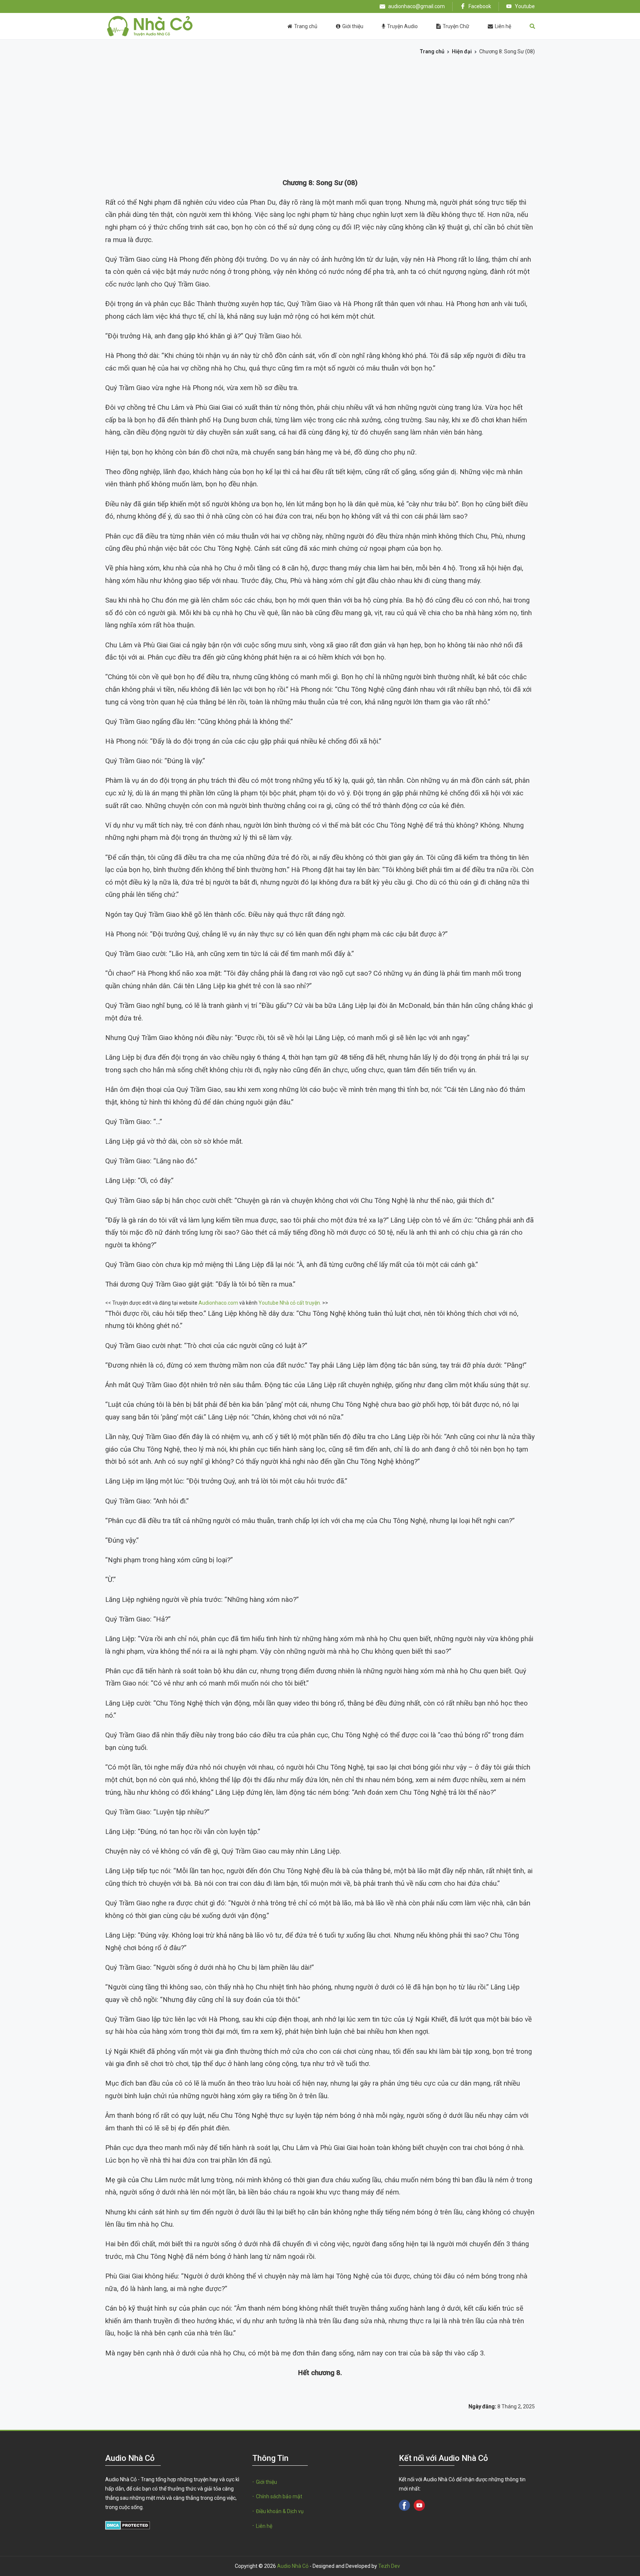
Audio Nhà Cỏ (293, 2566)
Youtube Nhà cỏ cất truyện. (290, 1303)
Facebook (479, 6)
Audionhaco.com (218, 1303)
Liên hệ (503, 26)
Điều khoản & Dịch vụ (280, 2511)
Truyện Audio (402, 26)
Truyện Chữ (456, 26)
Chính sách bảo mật (279, 2496)
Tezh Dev (389, 2566)
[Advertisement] (320, 120)
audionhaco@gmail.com (416, 6)
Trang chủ (306, 26)
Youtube (524, 6)
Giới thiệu (353, 26)
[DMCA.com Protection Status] (128, 2525)
